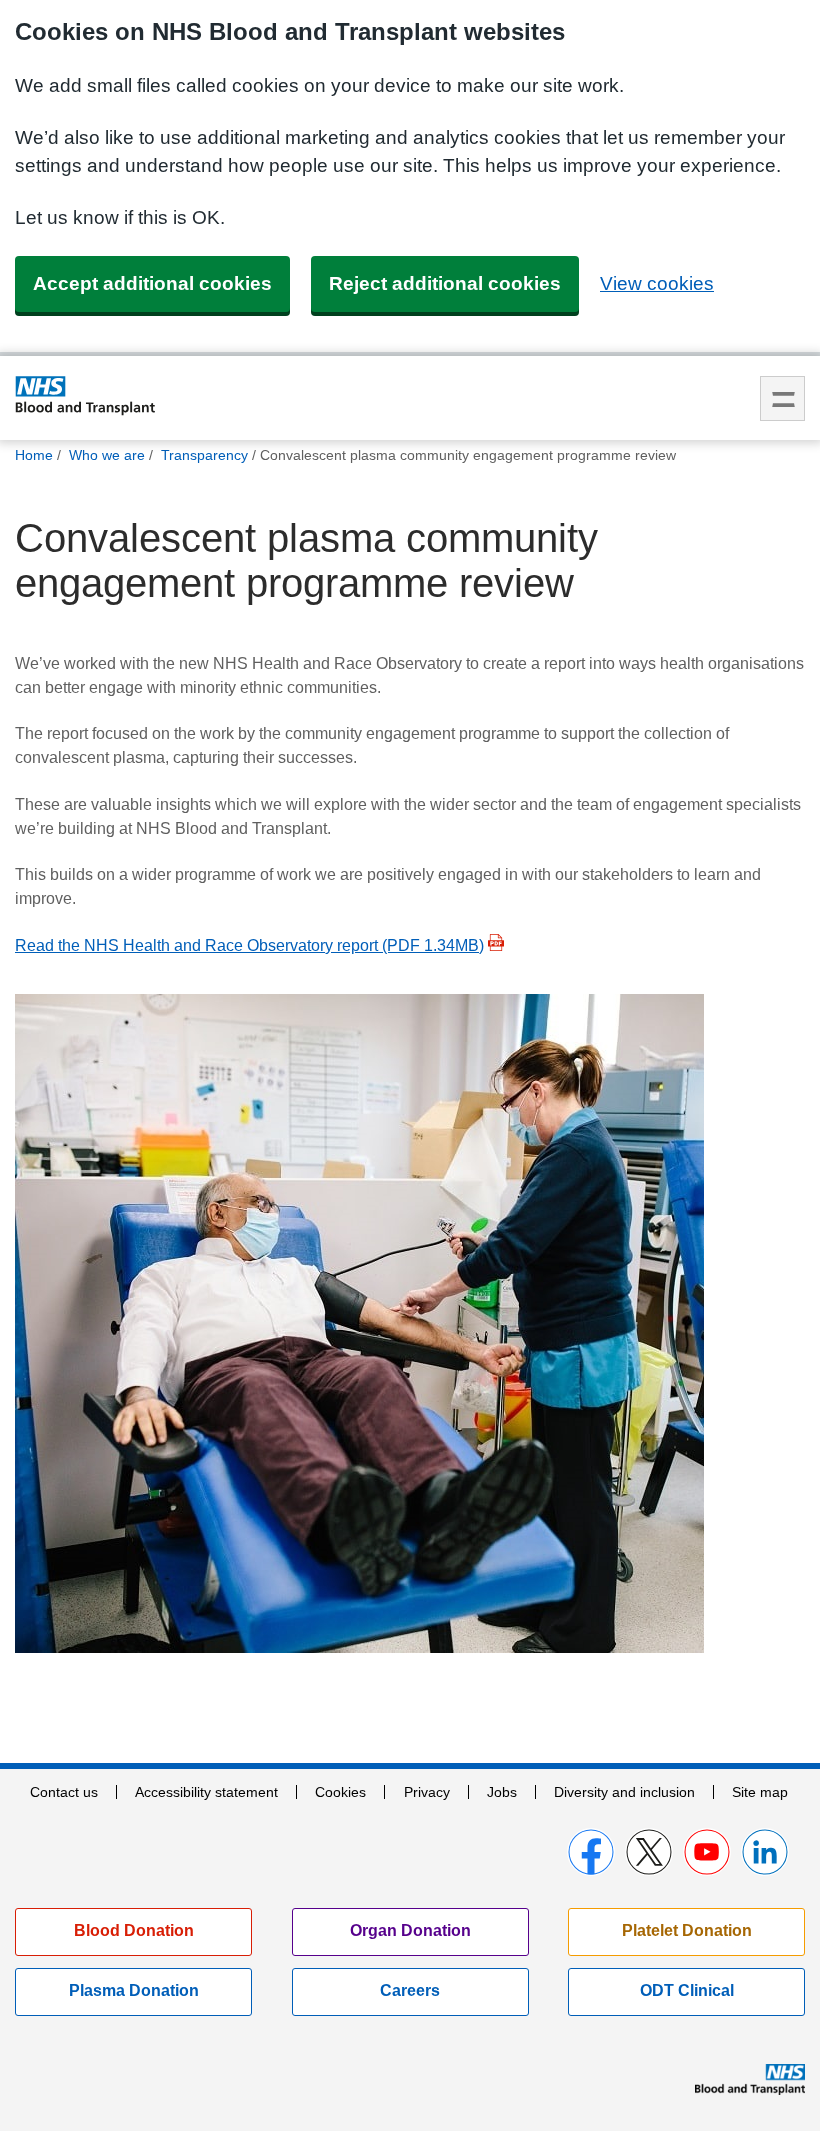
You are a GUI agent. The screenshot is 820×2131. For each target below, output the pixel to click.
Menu (782, 398)
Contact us (64, 1792)
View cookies (657, 283)
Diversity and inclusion (624, 1792)
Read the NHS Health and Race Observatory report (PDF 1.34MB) (249, 945)
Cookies (340, 1792)
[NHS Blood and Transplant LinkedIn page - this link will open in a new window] (765, 1852)
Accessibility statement (206, 1792)
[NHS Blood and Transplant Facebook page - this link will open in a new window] (591, 1852)
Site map (760, 1792)
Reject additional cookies (445, 283)
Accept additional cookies (152, 283)
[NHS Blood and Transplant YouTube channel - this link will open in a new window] (707, 1852)
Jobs (502, 1792)
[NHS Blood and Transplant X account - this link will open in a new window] (649, 1852)
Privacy (427, 1792)
